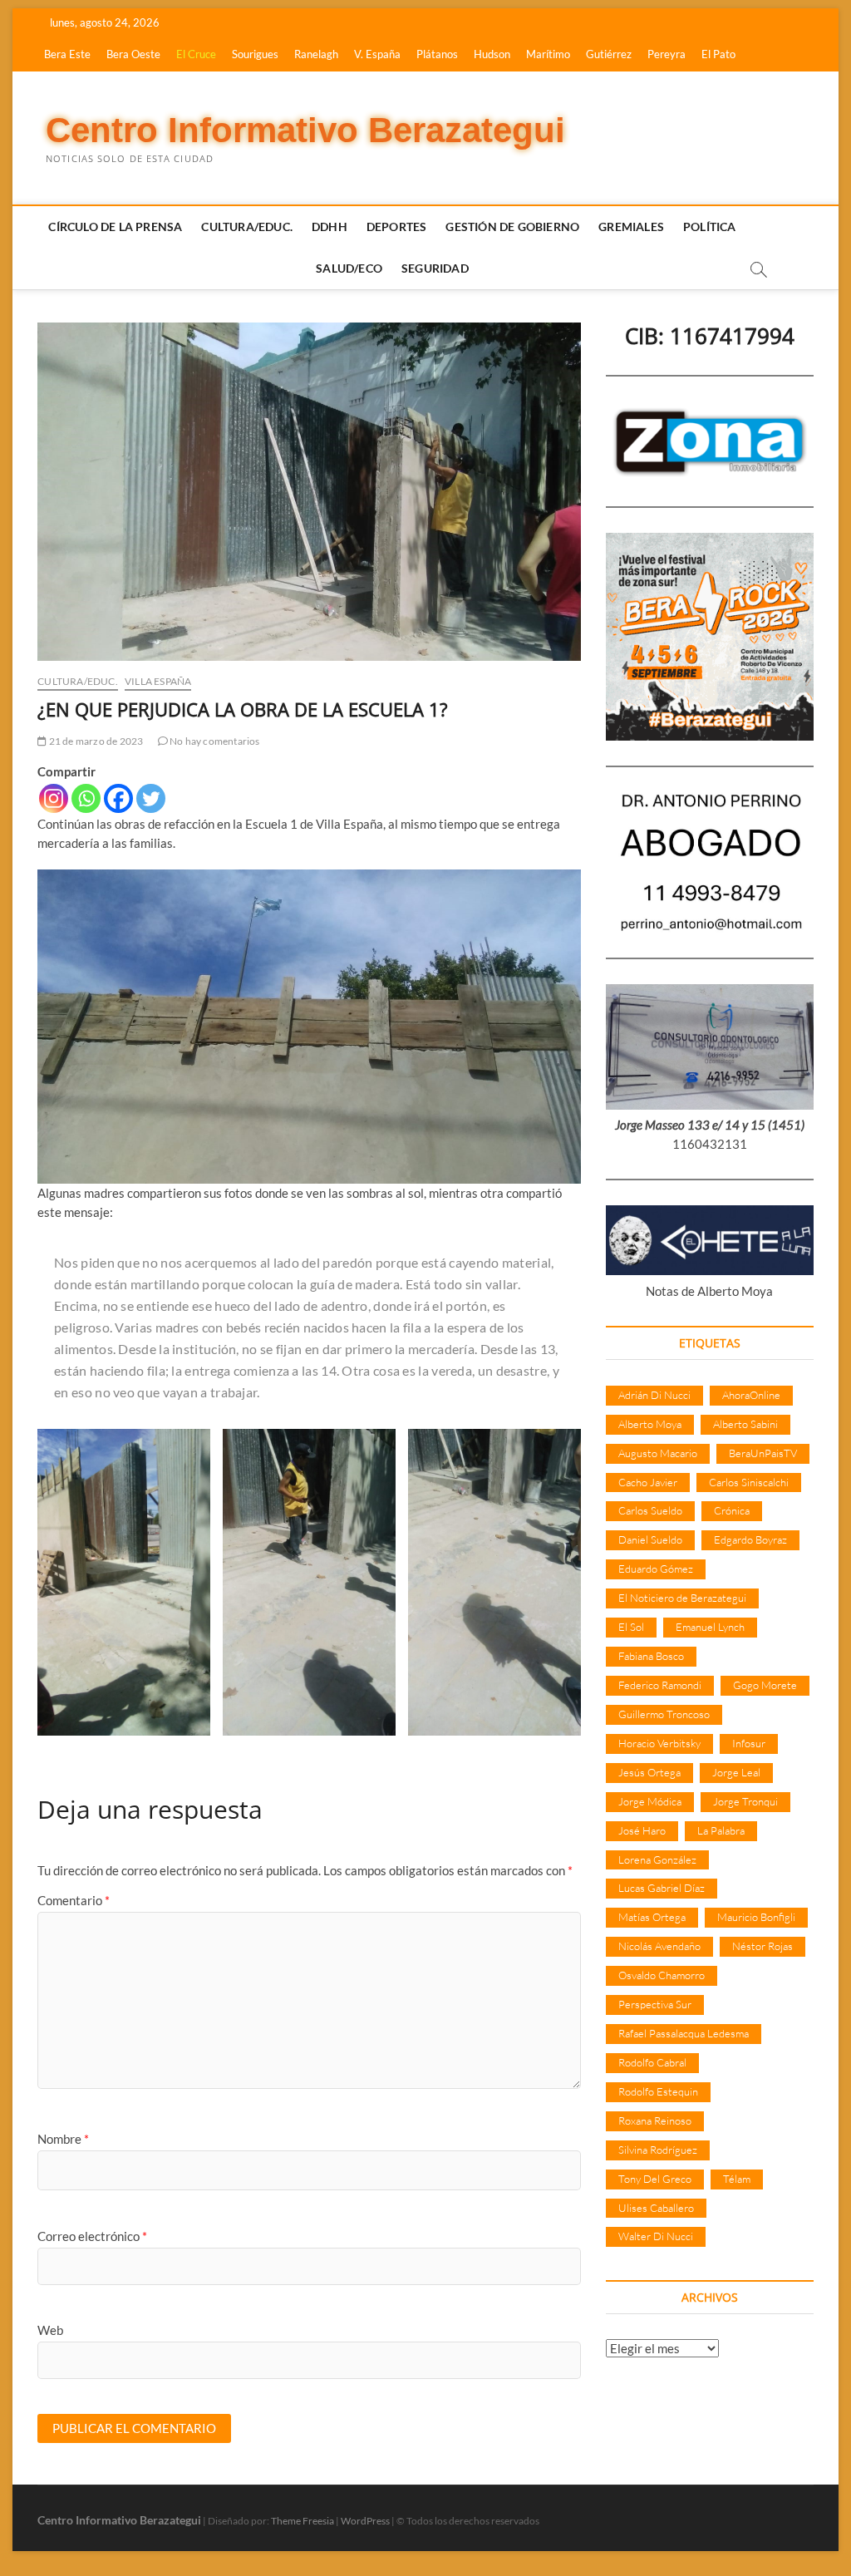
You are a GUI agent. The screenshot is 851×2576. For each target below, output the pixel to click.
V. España (377, 54)
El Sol (631, 1627)
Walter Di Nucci (656, 2236)
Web (50, 2330)
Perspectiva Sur (655, 2004)
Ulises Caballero (656, 2208)
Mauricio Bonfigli (756, 1917)
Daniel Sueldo (650, 1539)
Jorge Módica (650, 1801)
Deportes (397, 227)
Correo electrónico (92, 2236)
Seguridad (435, 268)
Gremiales (631, 227)
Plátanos (437, 54)
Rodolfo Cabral (652, 2062)
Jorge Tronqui (745, 1801)
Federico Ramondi (660, 1685)
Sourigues (255, 54)
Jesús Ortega (649, 1772)
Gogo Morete (765, 1685)
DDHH (330, 227)
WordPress (365, 2521)
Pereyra (667, 54)
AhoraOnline (751, 1395)
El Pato (718, 54)
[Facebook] (118, 798)
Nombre (63, 2139)
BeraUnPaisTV (763, 1453)
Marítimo (548, 54)
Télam (737, 2179)
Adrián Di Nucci (654, 1395)
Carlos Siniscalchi (749, 1482)
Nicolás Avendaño (659, 1946)
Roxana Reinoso (655, 2120)
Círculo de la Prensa (115, 227)
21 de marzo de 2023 (95, 741)
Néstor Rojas (762, 1946)
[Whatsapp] (86, 798)
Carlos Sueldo (650, 1510)
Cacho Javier (648, 1482)
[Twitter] (151, 798)
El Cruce (196, 54)
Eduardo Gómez (656, 1569)
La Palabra (721, 1830)
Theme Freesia (303, 2521)
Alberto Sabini (745, 1424)
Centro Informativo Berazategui (305, 130)
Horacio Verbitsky (659, 1743)
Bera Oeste (133, 54)
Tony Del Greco (655, 2179)
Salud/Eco (349, 268)
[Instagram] (54, 798)
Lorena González (657, 1859)
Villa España (158, 681)
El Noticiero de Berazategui (682, 1598)
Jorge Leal (736, 1772)
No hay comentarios (214, 741)
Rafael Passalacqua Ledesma (684, 2033)
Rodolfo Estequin (658, 2091)
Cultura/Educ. (247, 227)
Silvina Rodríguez (658, 2150)
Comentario (74, 1900)
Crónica (732, 1510)
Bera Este (67, 54)
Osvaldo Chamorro (662, 1975)
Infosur (749, 1743)
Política (710, 227)
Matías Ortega (652, 1917)
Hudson (492, 54)
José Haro (642, 1830)
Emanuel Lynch (710, 1627)
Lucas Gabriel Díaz (662, 1888)
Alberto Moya (650, 1424)
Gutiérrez (609, 54)
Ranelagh (316, 54)
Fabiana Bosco (651, 1656)
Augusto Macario (658, 1453)
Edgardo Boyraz (750, 1539)
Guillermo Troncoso (664, 1714)
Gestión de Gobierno (512, 227)
